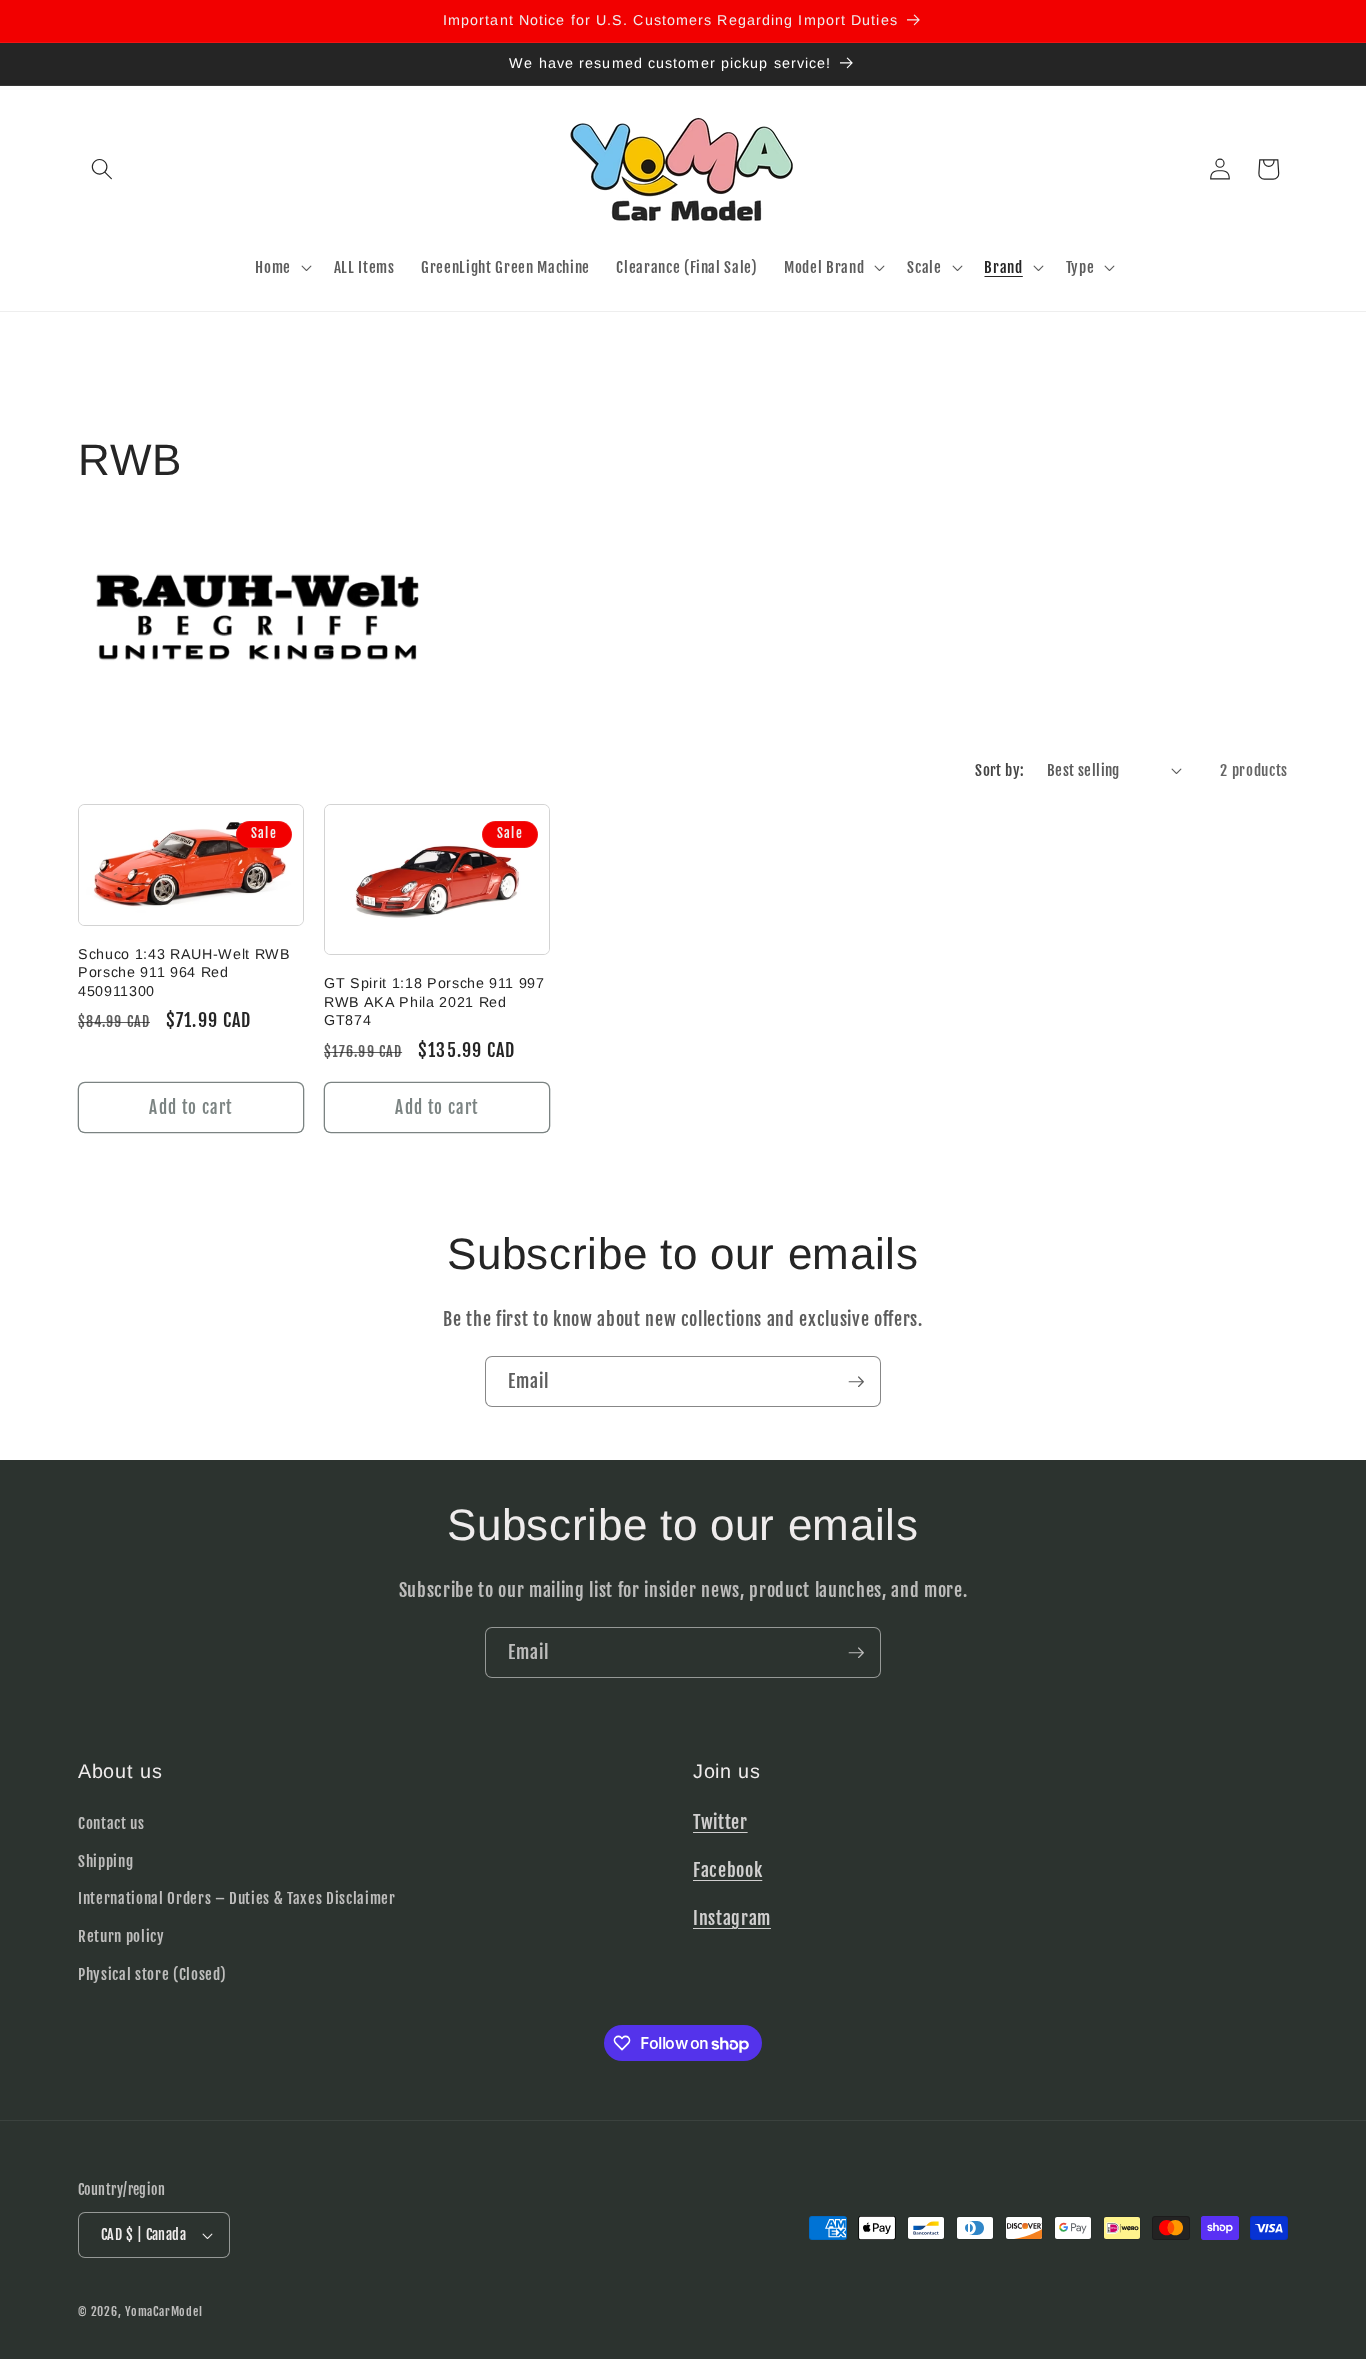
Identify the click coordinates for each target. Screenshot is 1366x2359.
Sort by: (1000, 770)
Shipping (105, 1860)
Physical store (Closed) (152, 1973)
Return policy (121, 1935)
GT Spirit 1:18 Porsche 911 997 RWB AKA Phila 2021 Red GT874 (434, 1001)
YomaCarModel (163, 2311)
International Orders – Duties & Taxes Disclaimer (237, 1898)
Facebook (727, 1869)
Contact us (111, 1822)
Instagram (732, 1917)
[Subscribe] (856, 1382)
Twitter (720, 1821)
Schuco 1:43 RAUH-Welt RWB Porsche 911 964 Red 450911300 (184, 972)
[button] (102, 169)
